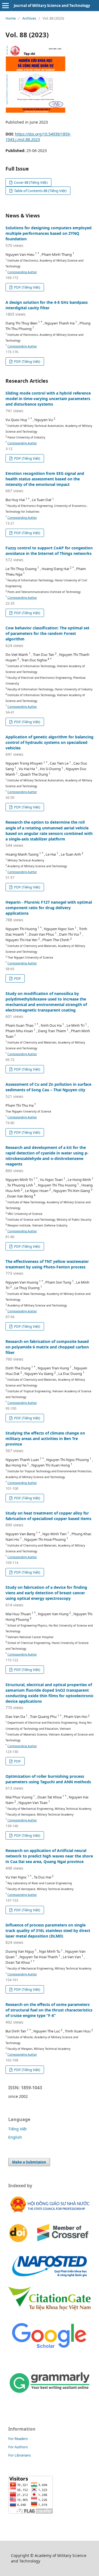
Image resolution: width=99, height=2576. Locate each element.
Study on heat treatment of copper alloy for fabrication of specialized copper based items (48, 1519)
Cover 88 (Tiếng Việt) (30, 182)
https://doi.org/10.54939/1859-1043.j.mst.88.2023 (38, 137)
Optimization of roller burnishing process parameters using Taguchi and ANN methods (48, 1782)
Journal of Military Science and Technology (52, 6)
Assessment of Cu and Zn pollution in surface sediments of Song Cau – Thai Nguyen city (48, 1090)
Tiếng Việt (17, 2129)
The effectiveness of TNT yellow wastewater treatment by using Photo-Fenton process (47, 1267)
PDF (17, 978)
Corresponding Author (22, 272)
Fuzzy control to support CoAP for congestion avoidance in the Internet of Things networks (49, 554)
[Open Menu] (5, 6)
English (15, 2137)
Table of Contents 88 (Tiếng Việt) (40, 191)
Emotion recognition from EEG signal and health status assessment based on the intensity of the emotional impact (45, 482)
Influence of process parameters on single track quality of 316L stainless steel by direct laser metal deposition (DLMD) (48, 1934)
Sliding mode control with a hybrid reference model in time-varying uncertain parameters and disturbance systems (48, 402)
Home (11, 18)
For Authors (18, 2447)
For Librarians (20, 2455)
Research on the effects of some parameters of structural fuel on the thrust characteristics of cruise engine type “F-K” (49, 2013)
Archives (29, 18)
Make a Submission (29, 2162)
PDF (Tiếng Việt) (27, 287)
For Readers (18, 2439)
